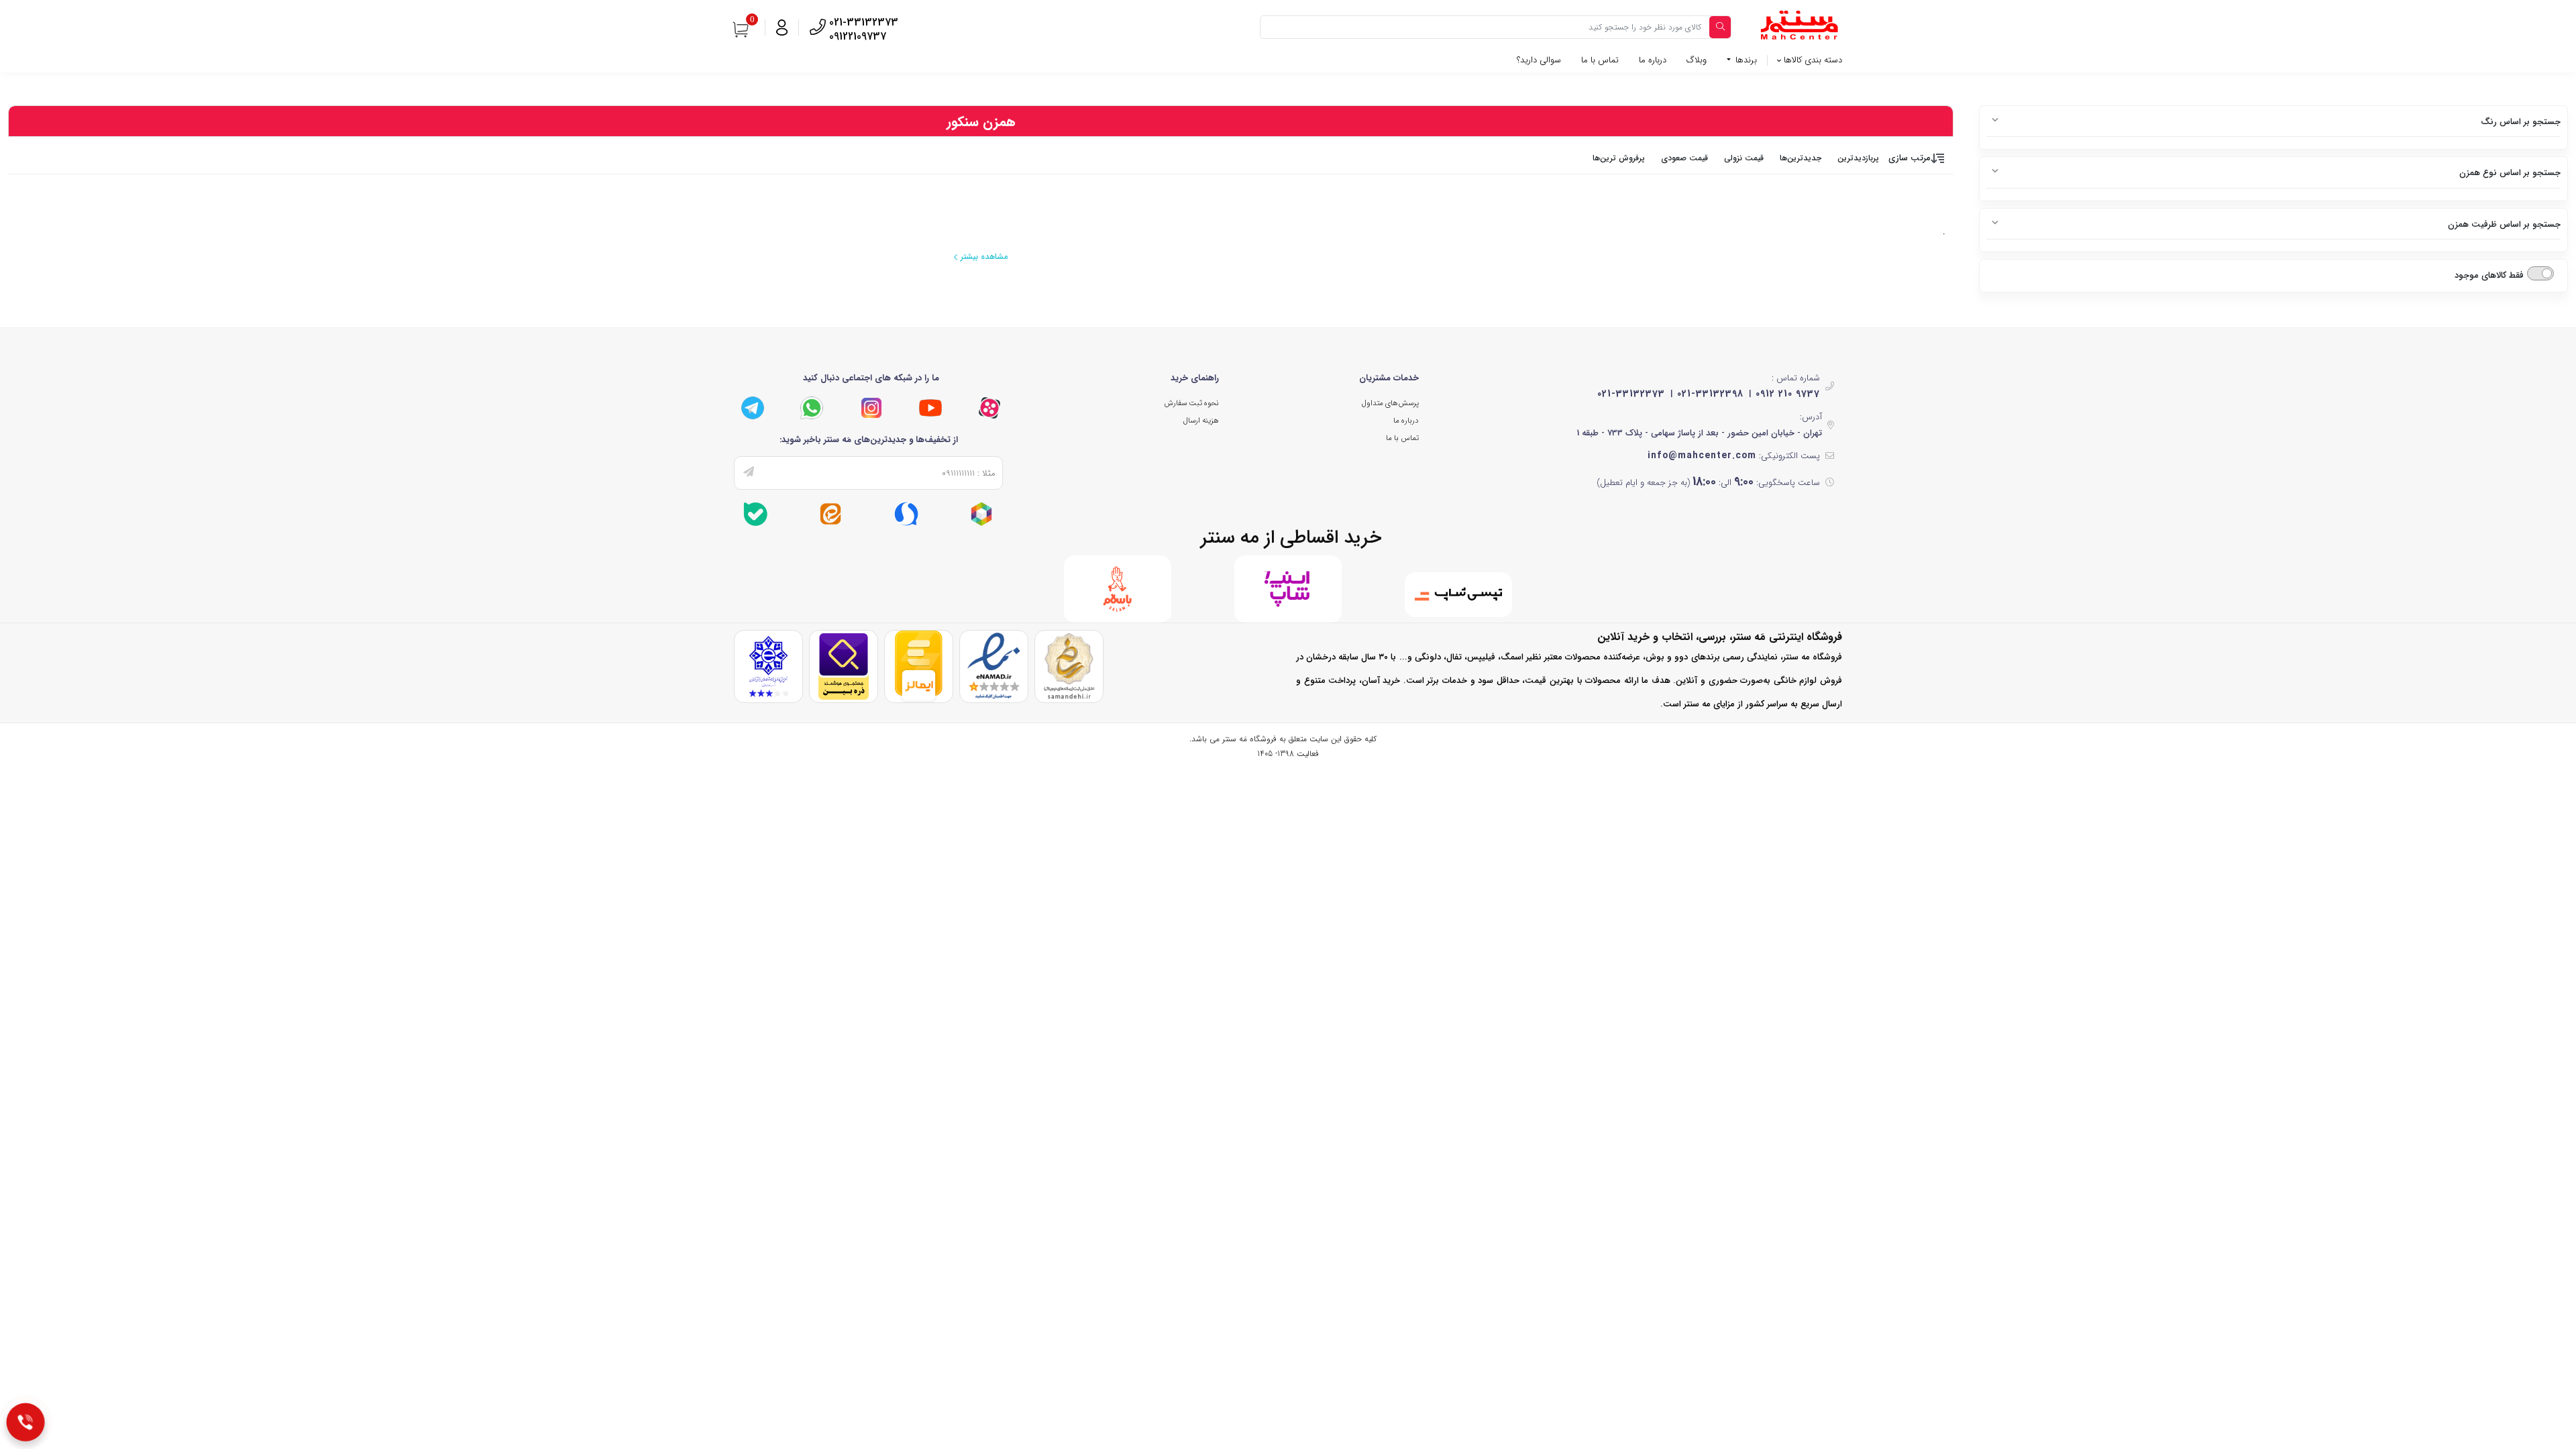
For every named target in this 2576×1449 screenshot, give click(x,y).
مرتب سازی (1910, 158)
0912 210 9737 (1788, 394)
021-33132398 (1710, 394)
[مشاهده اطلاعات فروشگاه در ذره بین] (844, 666)
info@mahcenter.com (1702, 455)
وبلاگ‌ (1697, 60)
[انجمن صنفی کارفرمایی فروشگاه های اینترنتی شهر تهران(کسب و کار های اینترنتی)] (768, 666)
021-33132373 (1631, 394)
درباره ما (1653, 60)
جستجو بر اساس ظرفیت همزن (2504, 224)
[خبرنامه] (749, 473)
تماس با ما (1600, 60)
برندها (1745, 60)
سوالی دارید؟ (1539, 60)
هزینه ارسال (1201, 421)
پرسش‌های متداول (1390, 403)
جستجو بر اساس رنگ (2521, 122)
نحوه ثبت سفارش (1191, 403)
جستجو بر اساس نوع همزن (2510, 173)
